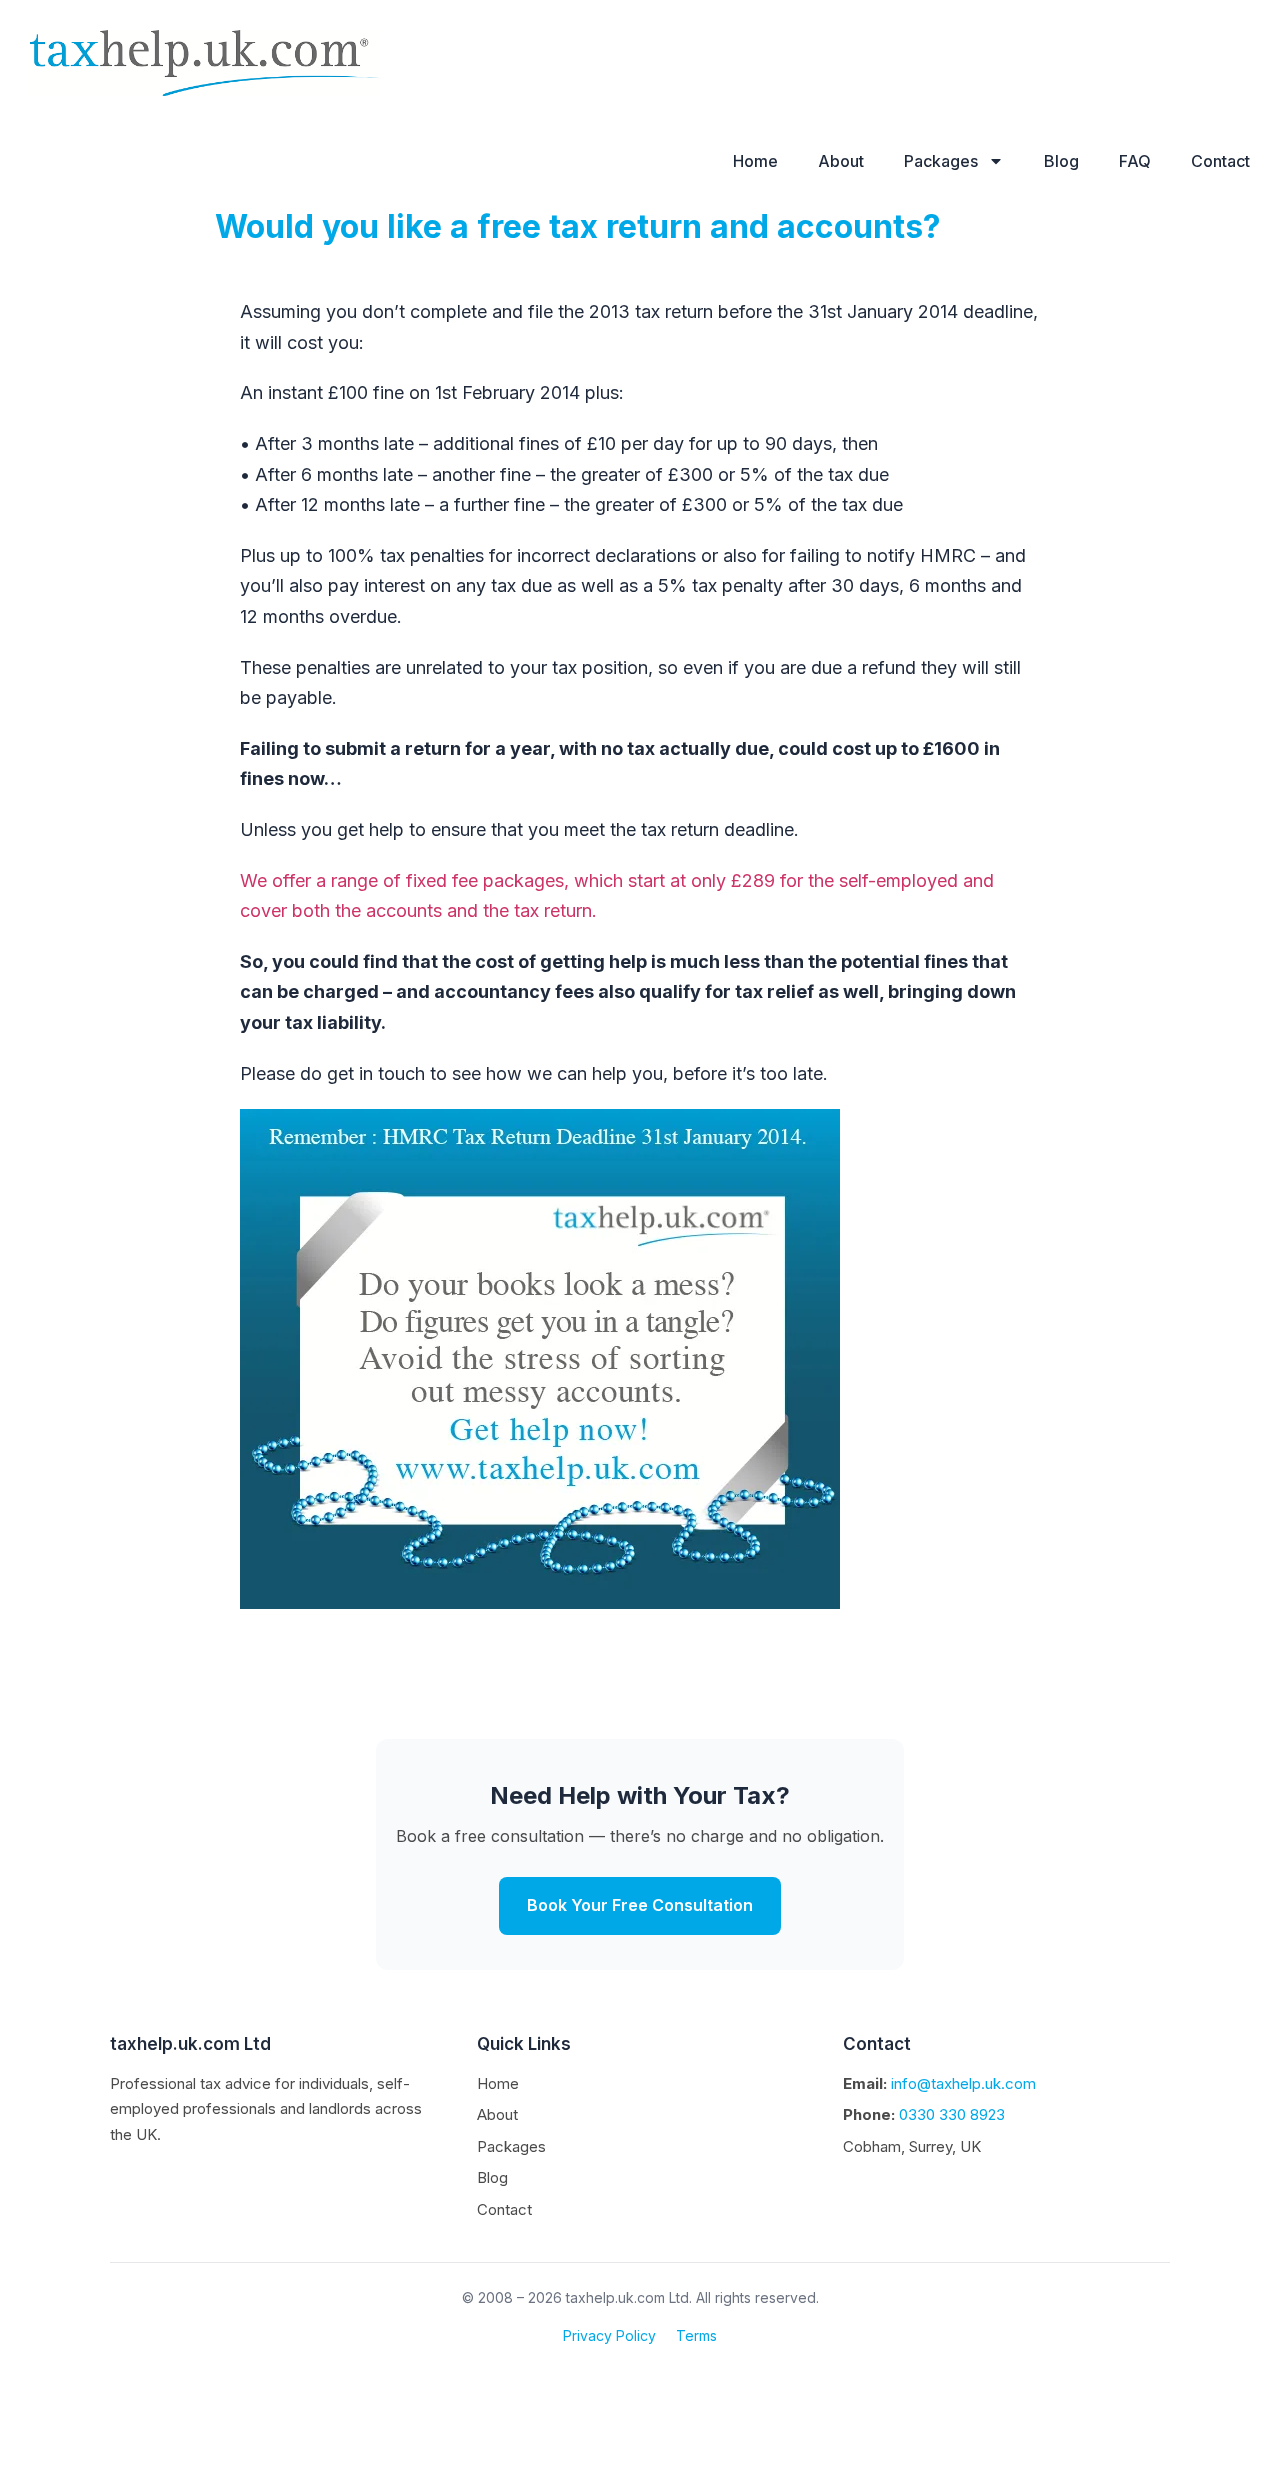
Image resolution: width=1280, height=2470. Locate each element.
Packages (941, 161)
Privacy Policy (609, 2335)
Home (755, 161)
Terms (696, 2335)
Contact (1220, 161)
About (841, 161)
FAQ (1135, 161)
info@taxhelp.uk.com (963, 2083)
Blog (1061, 161)
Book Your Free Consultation (640, 1905)
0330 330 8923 (952, 2114)
